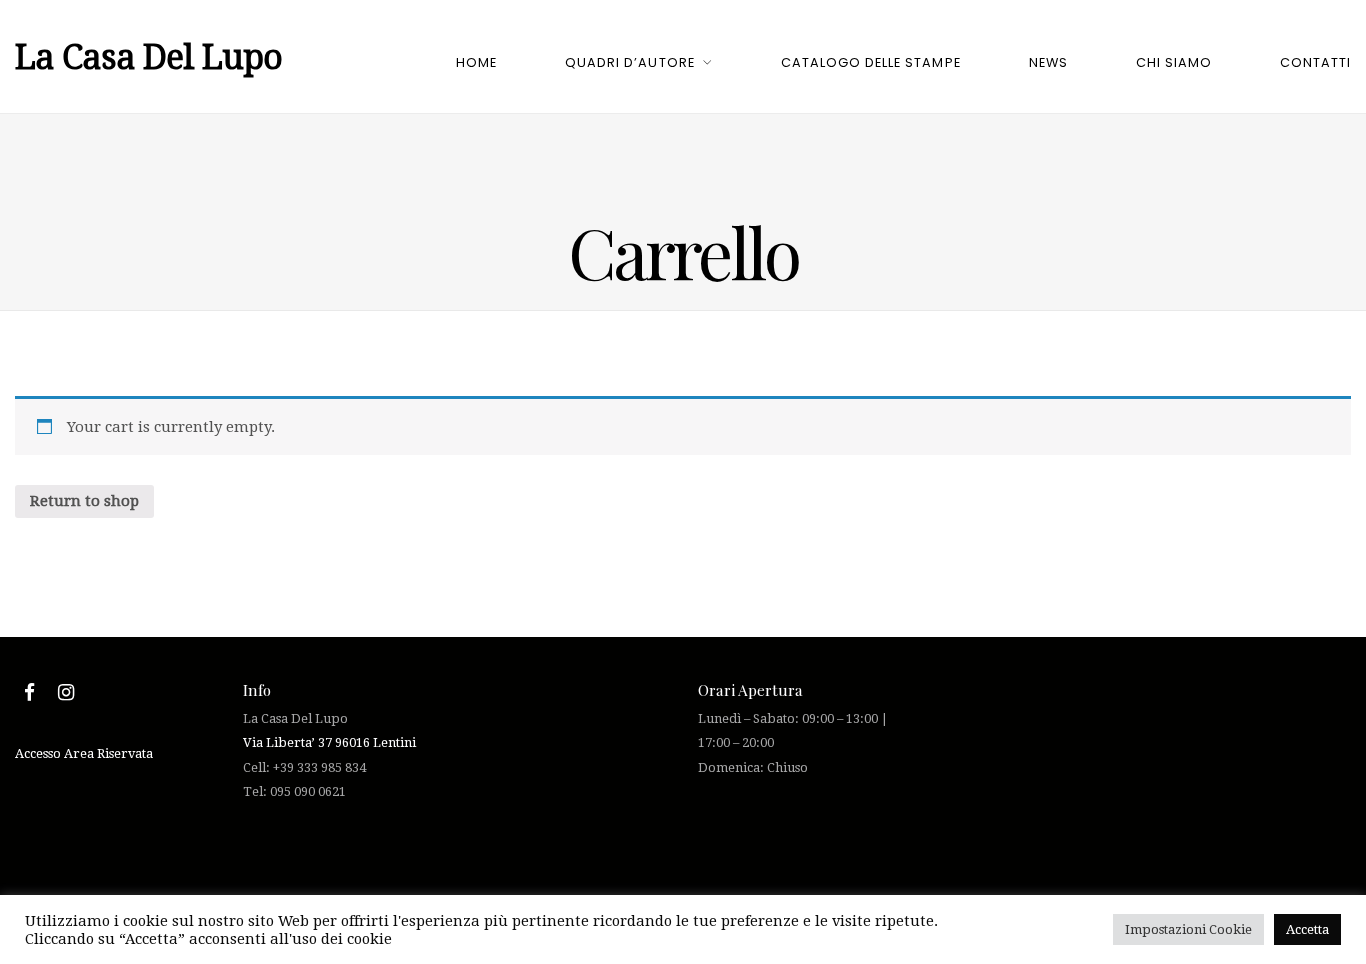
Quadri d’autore (629, 62)
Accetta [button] (1307, 929)
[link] (329, 742)
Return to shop (84, 501)
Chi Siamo (1174, 62)
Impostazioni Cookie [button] (1188, 929)
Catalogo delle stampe (870, 62)
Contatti (1315, 62)
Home (476, 62)
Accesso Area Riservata (84, 753)
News (1048, 62)
